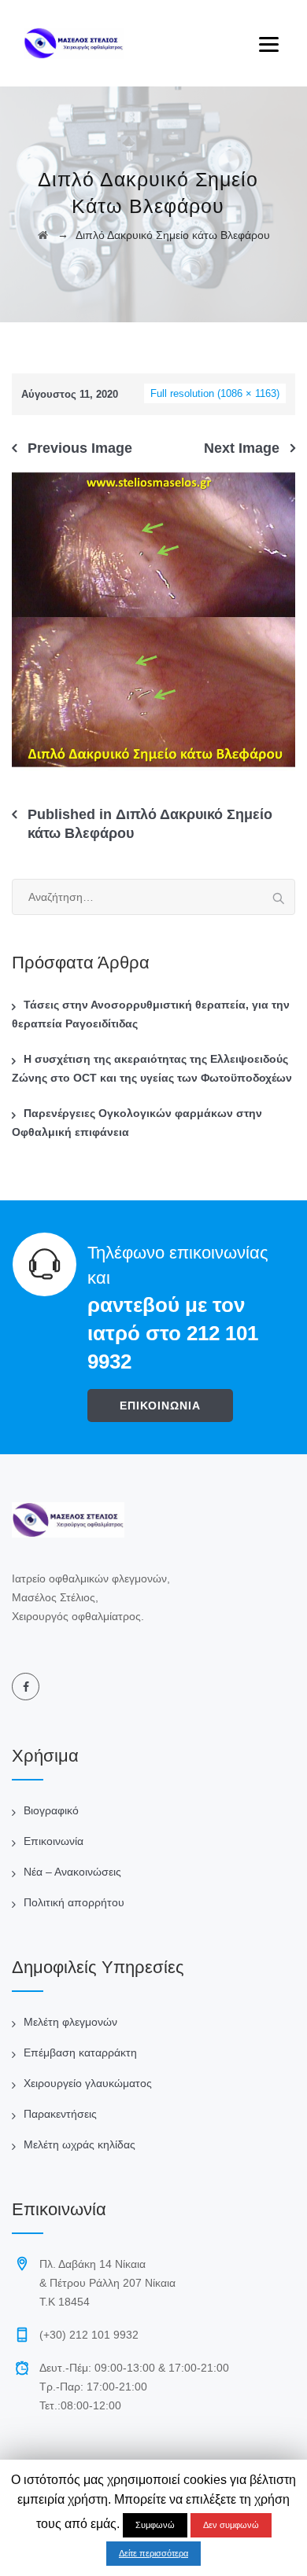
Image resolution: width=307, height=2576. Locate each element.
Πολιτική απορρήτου (74, 1902)
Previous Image (80, 448)
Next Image (242, 448)
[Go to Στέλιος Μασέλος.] (43, 235)
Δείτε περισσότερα (153, 2553)
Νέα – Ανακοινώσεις (72, 1872)
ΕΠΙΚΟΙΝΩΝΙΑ (160, 1406)
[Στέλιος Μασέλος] (74, 43)
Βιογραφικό (51, 1810)
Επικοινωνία (54, 1841)
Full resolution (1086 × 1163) (215, 393)
